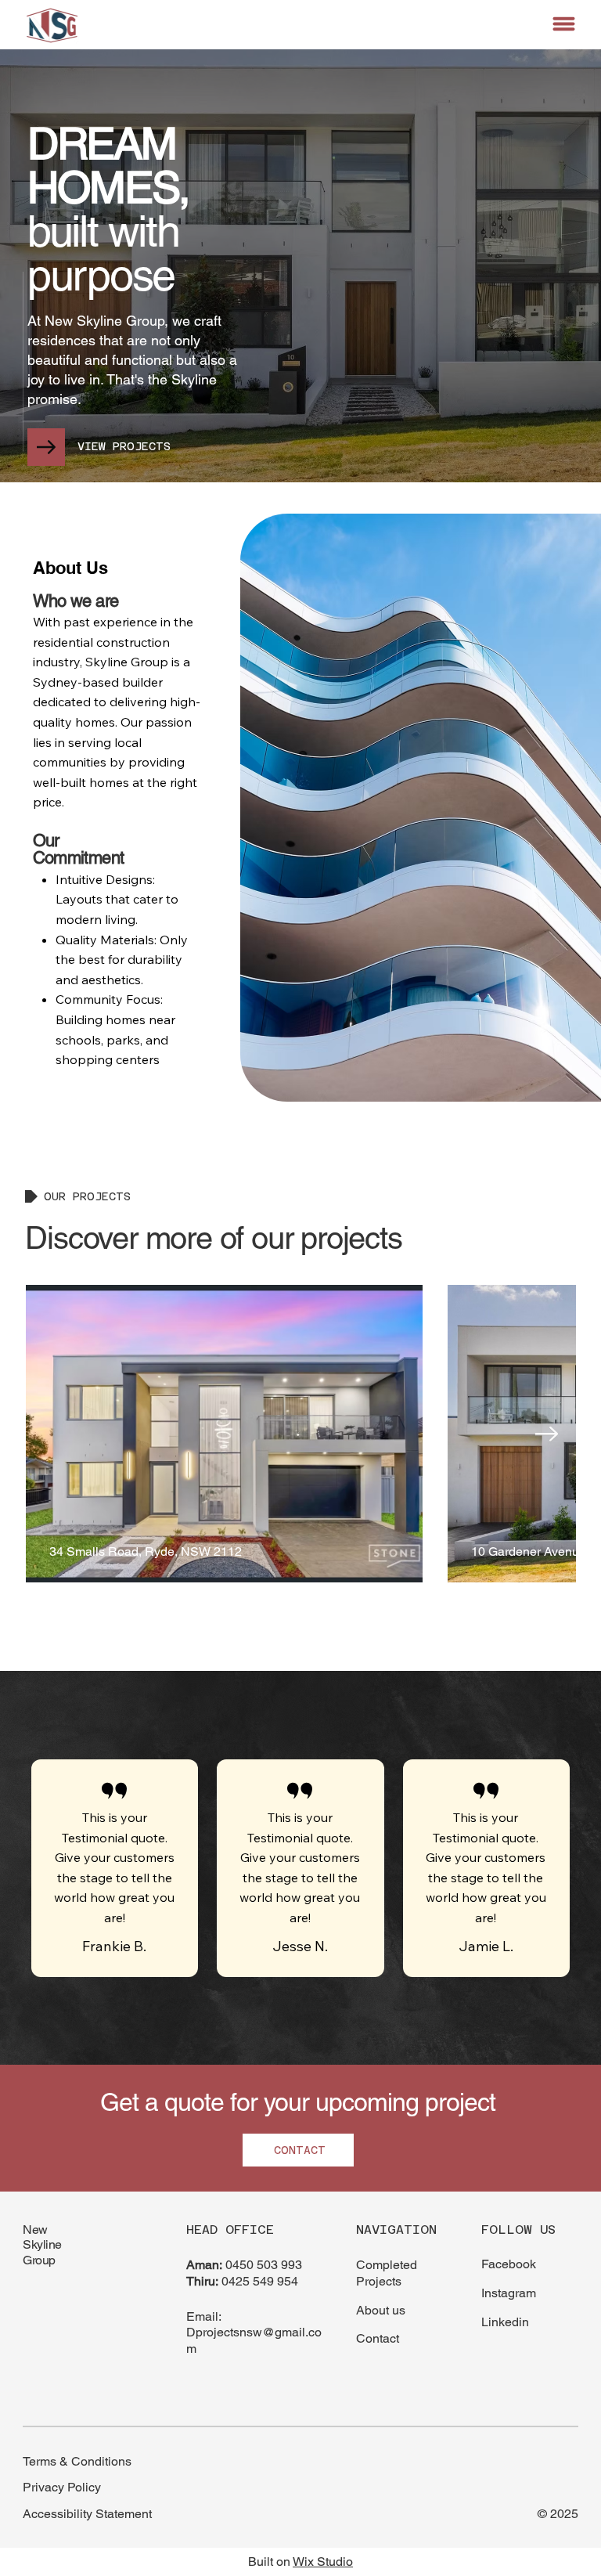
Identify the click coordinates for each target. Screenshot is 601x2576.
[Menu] (565, 24)
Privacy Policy (62, 2487)
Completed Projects (387, 2273)
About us (381, 2310)
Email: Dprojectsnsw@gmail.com (254, 2333)
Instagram (509, 2293)
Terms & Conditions (77, 2461)
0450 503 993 (264, 2265)
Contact (378, 2338)
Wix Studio (323, 2562)
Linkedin (505, 2322)
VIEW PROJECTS (124, 446)
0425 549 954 (260, 2281)
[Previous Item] (56, 1434)
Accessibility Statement (87, 2514)
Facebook (509, 2264)
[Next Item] (546, 1434)
